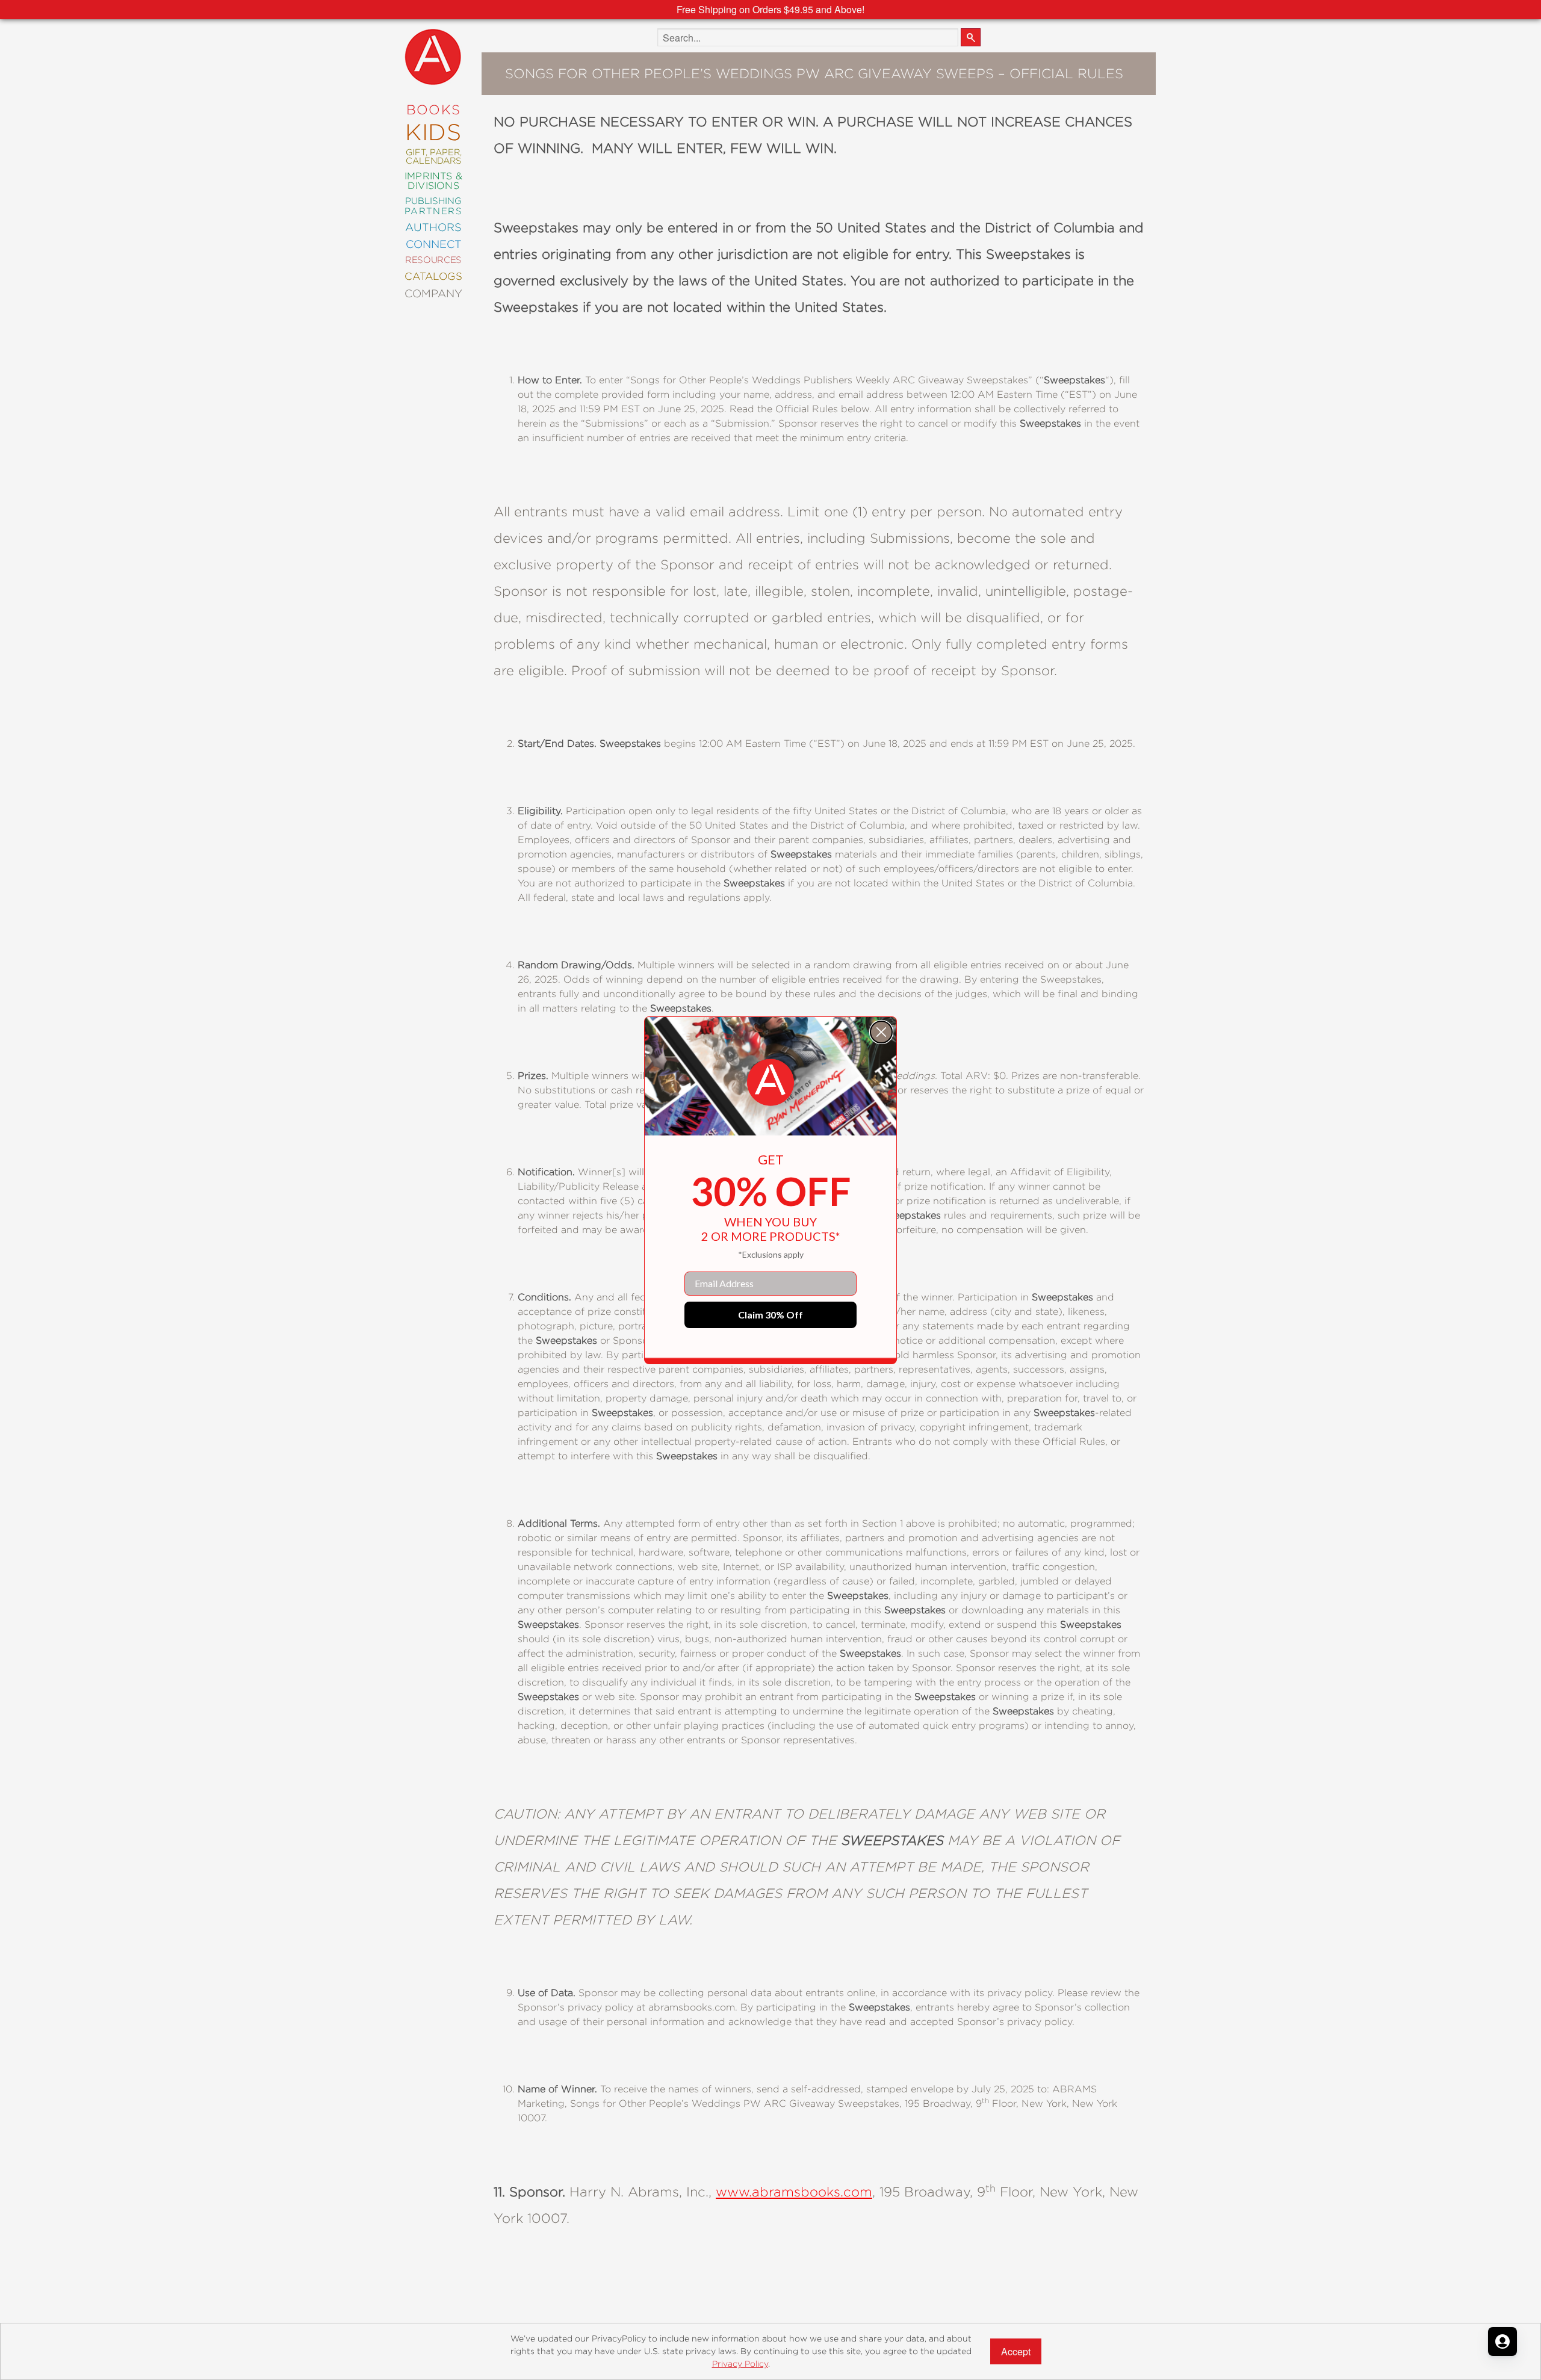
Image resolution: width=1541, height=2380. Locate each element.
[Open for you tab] (1502, 2341)
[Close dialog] (881, 1032)
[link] (770, 1083)
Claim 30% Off (770, 1315)
